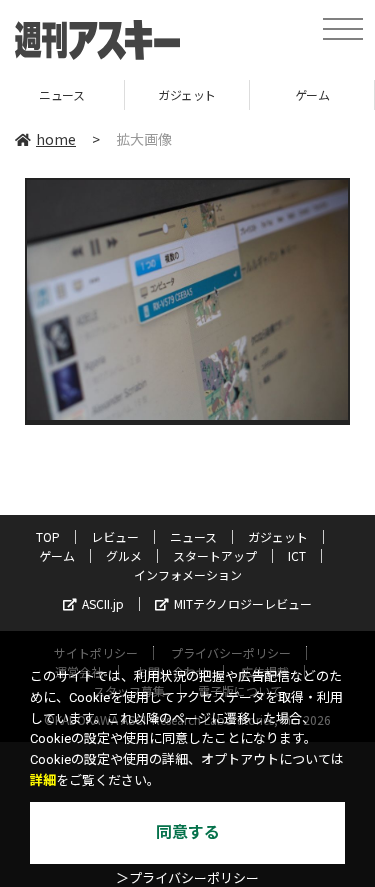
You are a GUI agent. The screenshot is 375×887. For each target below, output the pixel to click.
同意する (188, 832)
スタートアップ (215, 555)
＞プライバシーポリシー (187, 878)
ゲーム (265, 94)
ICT (297, 555)
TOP (48, 536)
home (56, 139)
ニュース (193, 536)
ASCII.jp (103, 603)
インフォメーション (188, 574)
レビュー (115, 536)
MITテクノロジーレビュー (243, 603)
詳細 (43, 780)
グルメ (124, 555)
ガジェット (141, 94)
